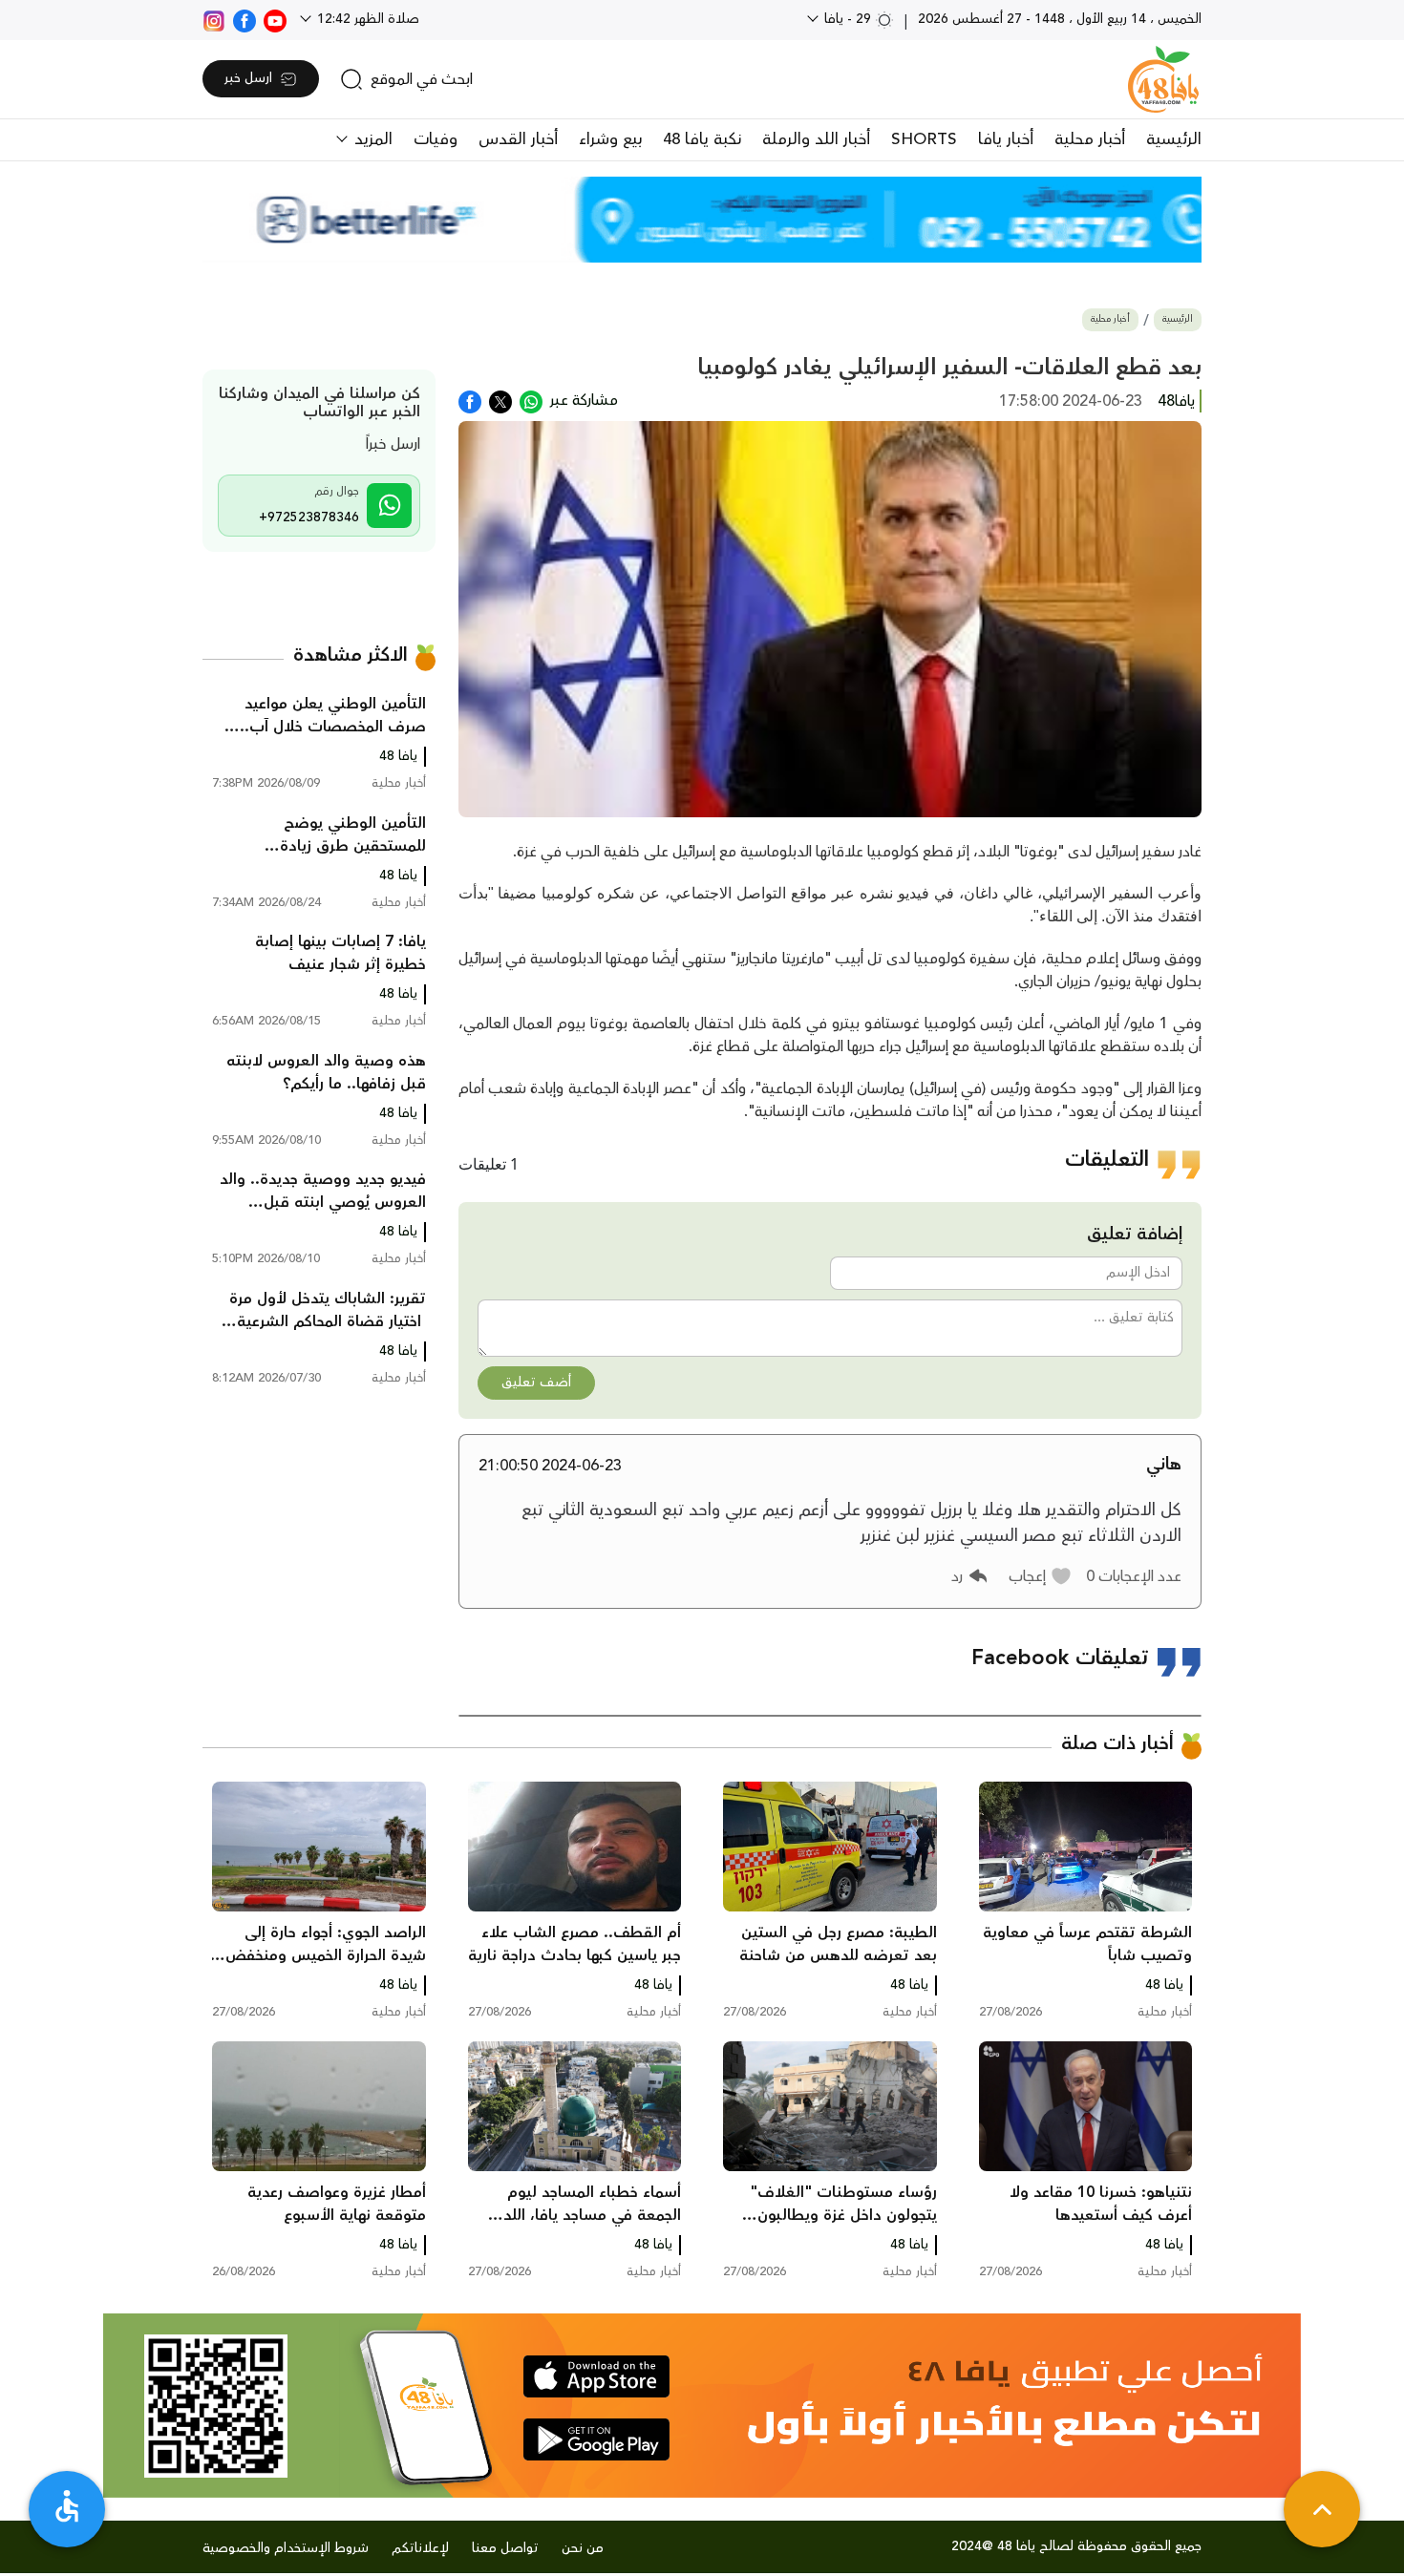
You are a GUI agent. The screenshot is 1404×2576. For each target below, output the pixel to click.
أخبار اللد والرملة (816, 139)
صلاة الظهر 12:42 (366, 19)
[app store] (596, 2376)
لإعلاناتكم (420, 2548)
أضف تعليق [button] (536, 1383)
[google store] (596, 2439)
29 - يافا (848, 19)
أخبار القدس (518, 139)
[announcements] (702, 220)
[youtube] (275, 19)
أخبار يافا (1006, 139)
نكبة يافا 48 (702, 139)
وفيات (436, 139)
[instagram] (214, 19)
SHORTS (924, 139)
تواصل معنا (505, 2548)
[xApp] (500, 400)
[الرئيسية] (1163, 79)
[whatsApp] (531, 400)
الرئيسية (1174, 139)
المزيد (371, 139)
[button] (1041, 1576)
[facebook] (245, 19)
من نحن (583, 2548)
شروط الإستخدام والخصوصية (286, 2548)
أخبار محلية (1090, 139)
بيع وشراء (610, 139)
